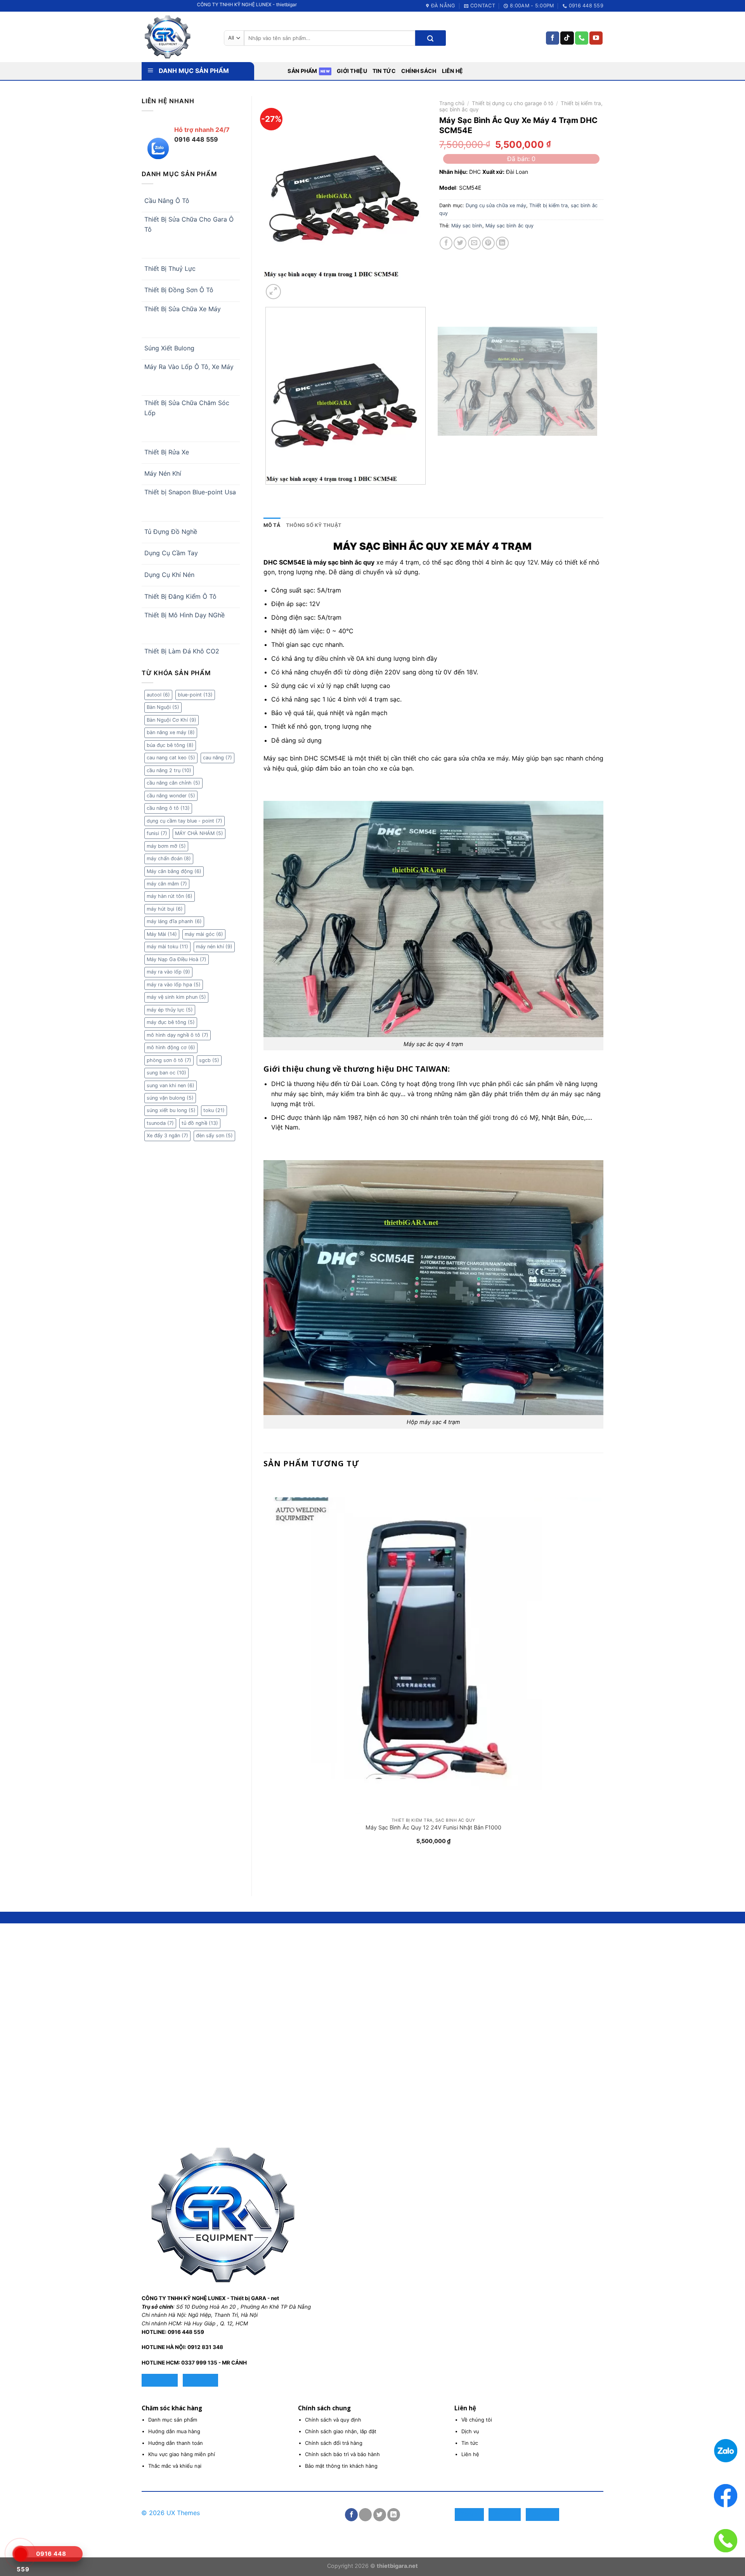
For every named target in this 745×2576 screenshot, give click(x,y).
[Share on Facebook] (446, 243)
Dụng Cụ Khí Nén (169, 575)
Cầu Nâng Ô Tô (167, 201)
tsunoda (160, 1123)
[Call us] (582, 38)
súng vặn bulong (170, 1098)
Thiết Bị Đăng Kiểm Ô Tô (180, 596)
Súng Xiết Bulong (169, 348)
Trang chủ (452, 103)
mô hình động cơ (171, 1047)
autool (158, 695)
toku (214, 1110)
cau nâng (217, 758)
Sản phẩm (302, 71)
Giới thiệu (352, 71)
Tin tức (384, 71)
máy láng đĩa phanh (174, 921)
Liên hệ (453, 71)
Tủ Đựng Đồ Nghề (171, 532)
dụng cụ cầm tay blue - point (185, 821)
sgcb (209, 1060)
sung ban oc (166, 1073)
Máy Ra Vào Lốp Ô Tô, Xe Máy (189, 367)
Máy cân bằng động (174, 871)
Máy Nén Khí (163, 473)
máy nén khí (214, 947)
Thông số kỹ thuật (314, 525)
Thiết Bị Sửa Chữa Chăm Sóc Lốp (187, 408)
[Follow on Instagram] (365, 2515)
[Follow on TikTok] (567, 38)
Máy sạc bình (467, 226)
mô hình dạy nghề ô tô (178, 1035)
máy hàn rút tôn (170, 896)
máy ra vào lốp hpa (174, 985)
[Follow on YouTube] (596, 38)
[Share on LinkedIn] (502, 243)
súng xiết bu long (171, 1110)
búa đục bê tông (170, 745)
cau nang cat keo (171, 758)
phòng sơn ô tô (169, 1060)
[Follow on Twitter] (380, 2515)
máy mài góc (204, 934)
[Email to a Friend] (474, 243)
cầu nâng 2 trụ (169, 770)
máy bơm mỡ (166, 846)
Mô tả (272, 525)
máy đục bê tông (171, 1022)
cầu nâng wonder (171, 796)
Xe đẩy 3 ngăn (167, 1136)
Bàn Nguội (163, 707)
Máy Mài (162, 934)
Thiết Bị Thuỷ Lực (170, 269)
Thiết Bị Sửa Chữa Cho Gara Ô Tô (189, 224)
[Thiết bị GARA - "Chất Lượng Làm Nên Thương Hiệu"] (177, 37)
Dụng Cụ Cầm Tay (171, 553)
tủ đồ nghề (200, 1123)
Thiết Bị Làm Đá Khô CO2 (182, 651)
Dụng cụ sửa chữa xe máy (496, 205)
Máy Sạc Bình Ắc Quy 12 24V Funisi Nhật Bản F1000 (433, 1827)
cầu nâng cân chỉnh (173, 783)
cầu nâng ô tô (168, 808)
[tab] (272, 525)
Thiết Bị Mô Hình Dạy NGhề (185, 615)
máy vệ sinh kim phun (176, 997)
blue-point (195, 695)
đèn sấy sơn (214, 1136)
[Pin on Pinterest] (488, 243)
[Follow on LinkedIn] (394, 2515)
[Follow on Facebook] (553, 38)
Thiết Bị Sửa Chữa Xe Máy (183, 309)
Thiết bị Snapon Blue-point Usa (190, 492)
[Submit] (430, 38)
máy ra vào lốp (168, 972)
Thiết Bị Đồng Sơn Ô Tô (179, 290)
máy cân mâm (167, 884)
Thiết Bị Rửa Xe (167, 452)
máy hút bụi (165, 909)
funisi (157, 833)
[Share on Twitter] (460, 243)
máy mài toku (167, 947)
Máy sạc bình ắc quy (509, 226)
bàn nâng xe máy (171, 732)
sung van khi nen (171, 1085)
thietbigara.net (397, 2566)
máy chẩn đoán (169, 858)
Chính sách (419, 71)
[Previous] (267, 492)
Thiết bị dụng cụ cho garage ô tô (513, 103)
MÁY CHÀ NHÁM (199, 833)
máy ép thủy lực (170, 1010)
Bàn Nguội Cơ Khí (172, 720)
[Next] (292, 287)
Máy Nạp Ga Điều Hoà (177, 959)
